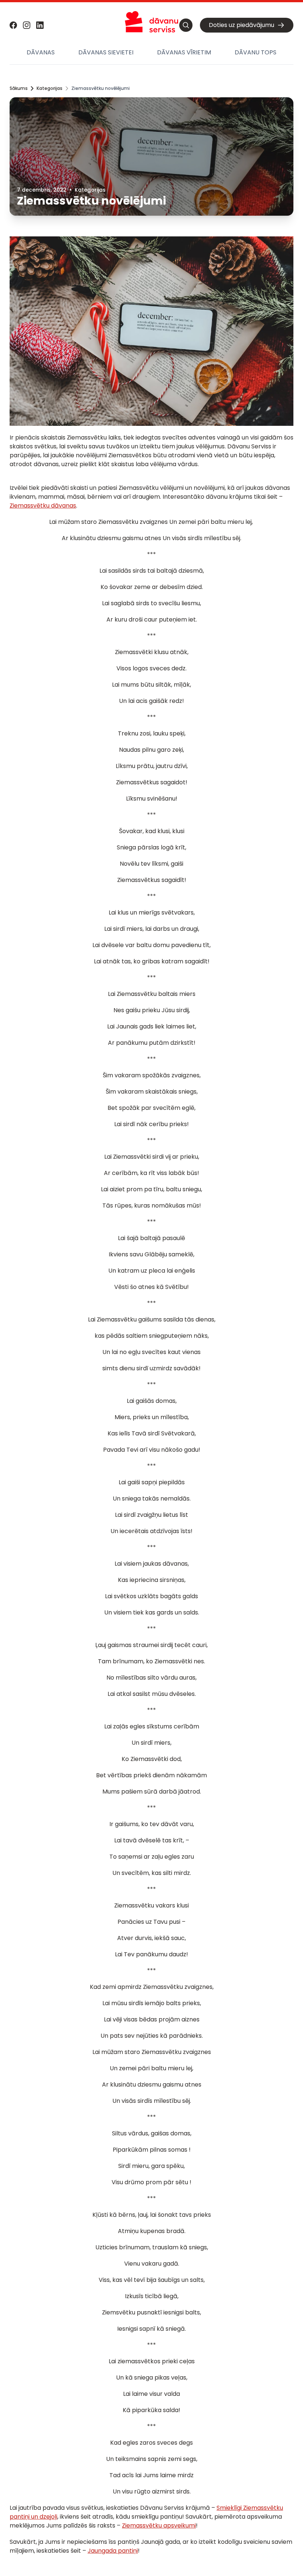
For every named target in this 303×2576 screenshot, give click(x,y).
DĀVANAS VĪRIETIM (184, 52)
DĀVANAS (41, 52)
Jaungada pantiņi (113, 2551)
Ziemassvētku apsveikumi (159, 2526)
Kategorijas (50, 88)
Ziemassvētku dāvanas (43, 506)
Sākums (19, 88)
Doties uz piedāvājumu (241, 25)
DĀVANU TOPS (256, 52)
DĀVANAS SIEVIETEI (106, 52)
